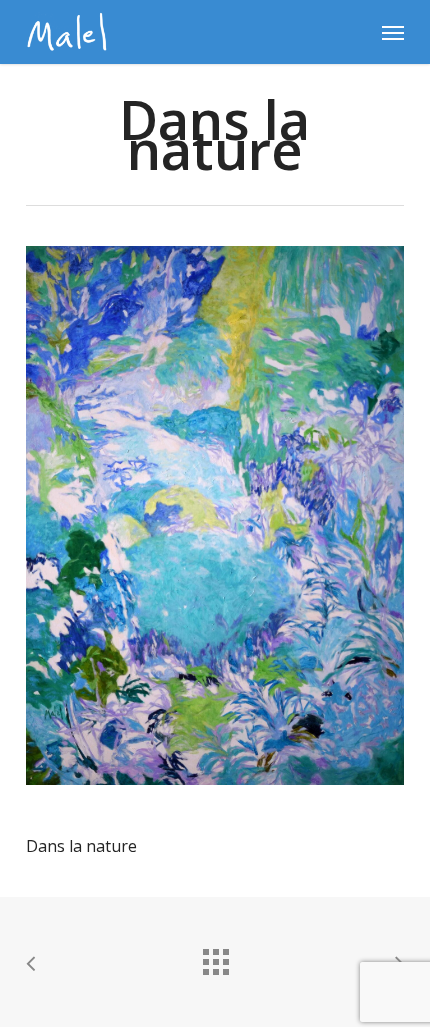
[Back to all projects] (215, 957)
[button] (393, 32)
